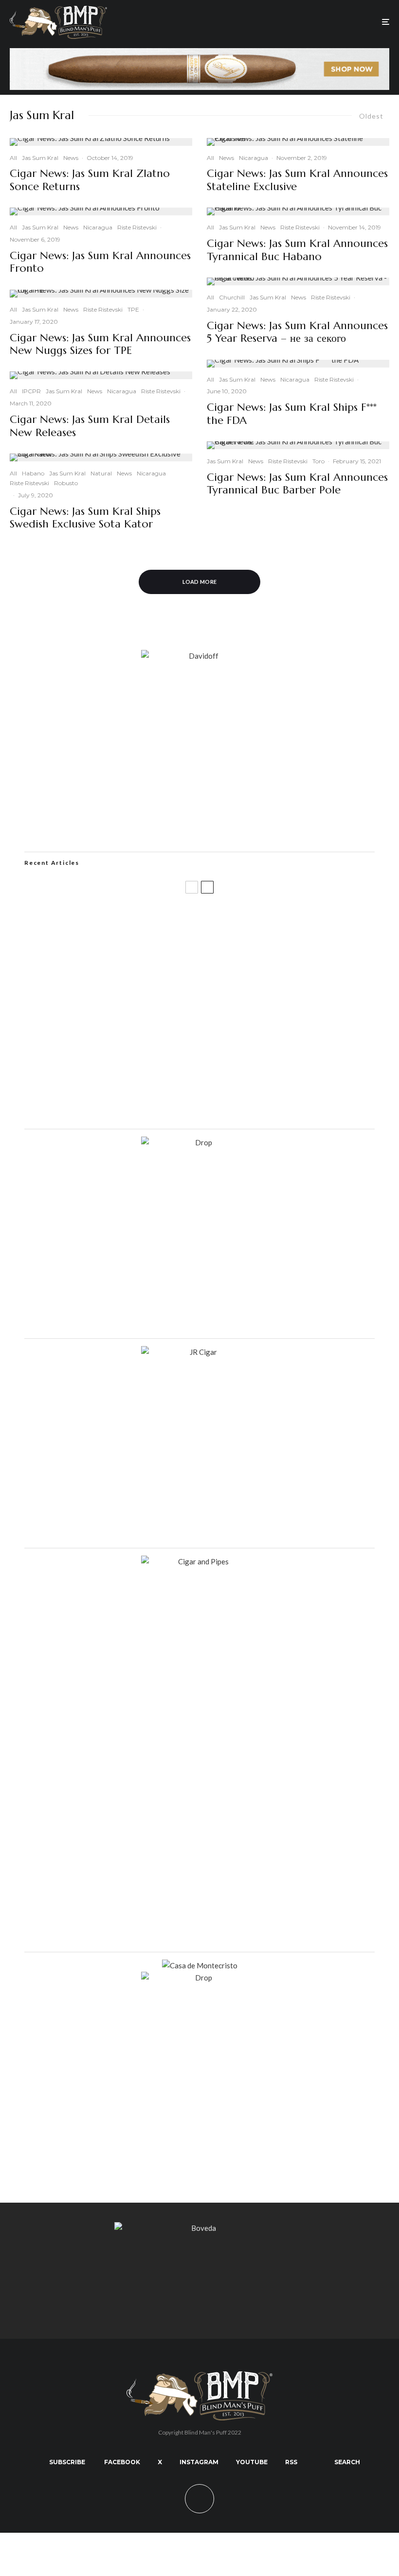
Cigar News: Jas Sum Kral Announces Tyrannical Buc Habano (297, 250)
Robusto (66, 483)
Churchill (232, 297)
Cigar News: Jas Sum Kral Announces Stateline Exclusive (297, 180)
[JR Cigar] (199, 1352)
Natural (101, 473)
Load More (200, 582)
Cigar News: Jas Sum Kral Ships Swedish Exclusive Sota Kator (85, 518)
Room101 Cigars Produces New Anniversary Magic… (153, 1059)
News (71, 158)
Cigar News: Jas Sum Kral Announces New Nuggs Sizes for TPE (100, 344)
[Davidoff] (199, 54)
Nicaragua (98, 227)
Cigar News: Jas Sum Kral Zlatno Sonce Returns (90, 180)
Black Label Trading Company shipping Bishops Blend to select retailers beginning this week (217, 1105)
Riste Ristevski (137, 227)
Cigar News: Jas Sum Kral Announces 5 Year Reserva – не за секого (297, 332)
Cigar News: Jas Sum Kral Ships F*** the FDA (292, 414)
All (13, 158)
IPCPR (31, 391)
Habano (33, 473)
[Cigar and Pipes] (199, 1561)
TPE (133, 309)
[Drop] (199, 1142)
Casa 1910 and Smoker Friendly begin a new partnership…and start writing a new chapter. (214, 965)
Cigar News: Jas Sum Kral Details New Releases (90, 426)
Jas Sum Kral (40, 158)
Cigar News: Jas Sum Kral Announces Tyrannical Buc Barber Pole (297, 484)
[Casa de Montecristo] (200, 1965)
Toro (318, 461)
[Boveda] (199, 2228)
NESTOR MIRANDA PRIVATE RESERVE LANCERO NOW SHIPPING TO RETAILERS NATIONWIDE (201, 919)
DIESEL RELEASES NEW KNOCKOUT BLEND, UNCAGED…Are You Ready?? (188, 1012)
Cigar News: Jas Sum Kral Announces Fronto (100, 262)
